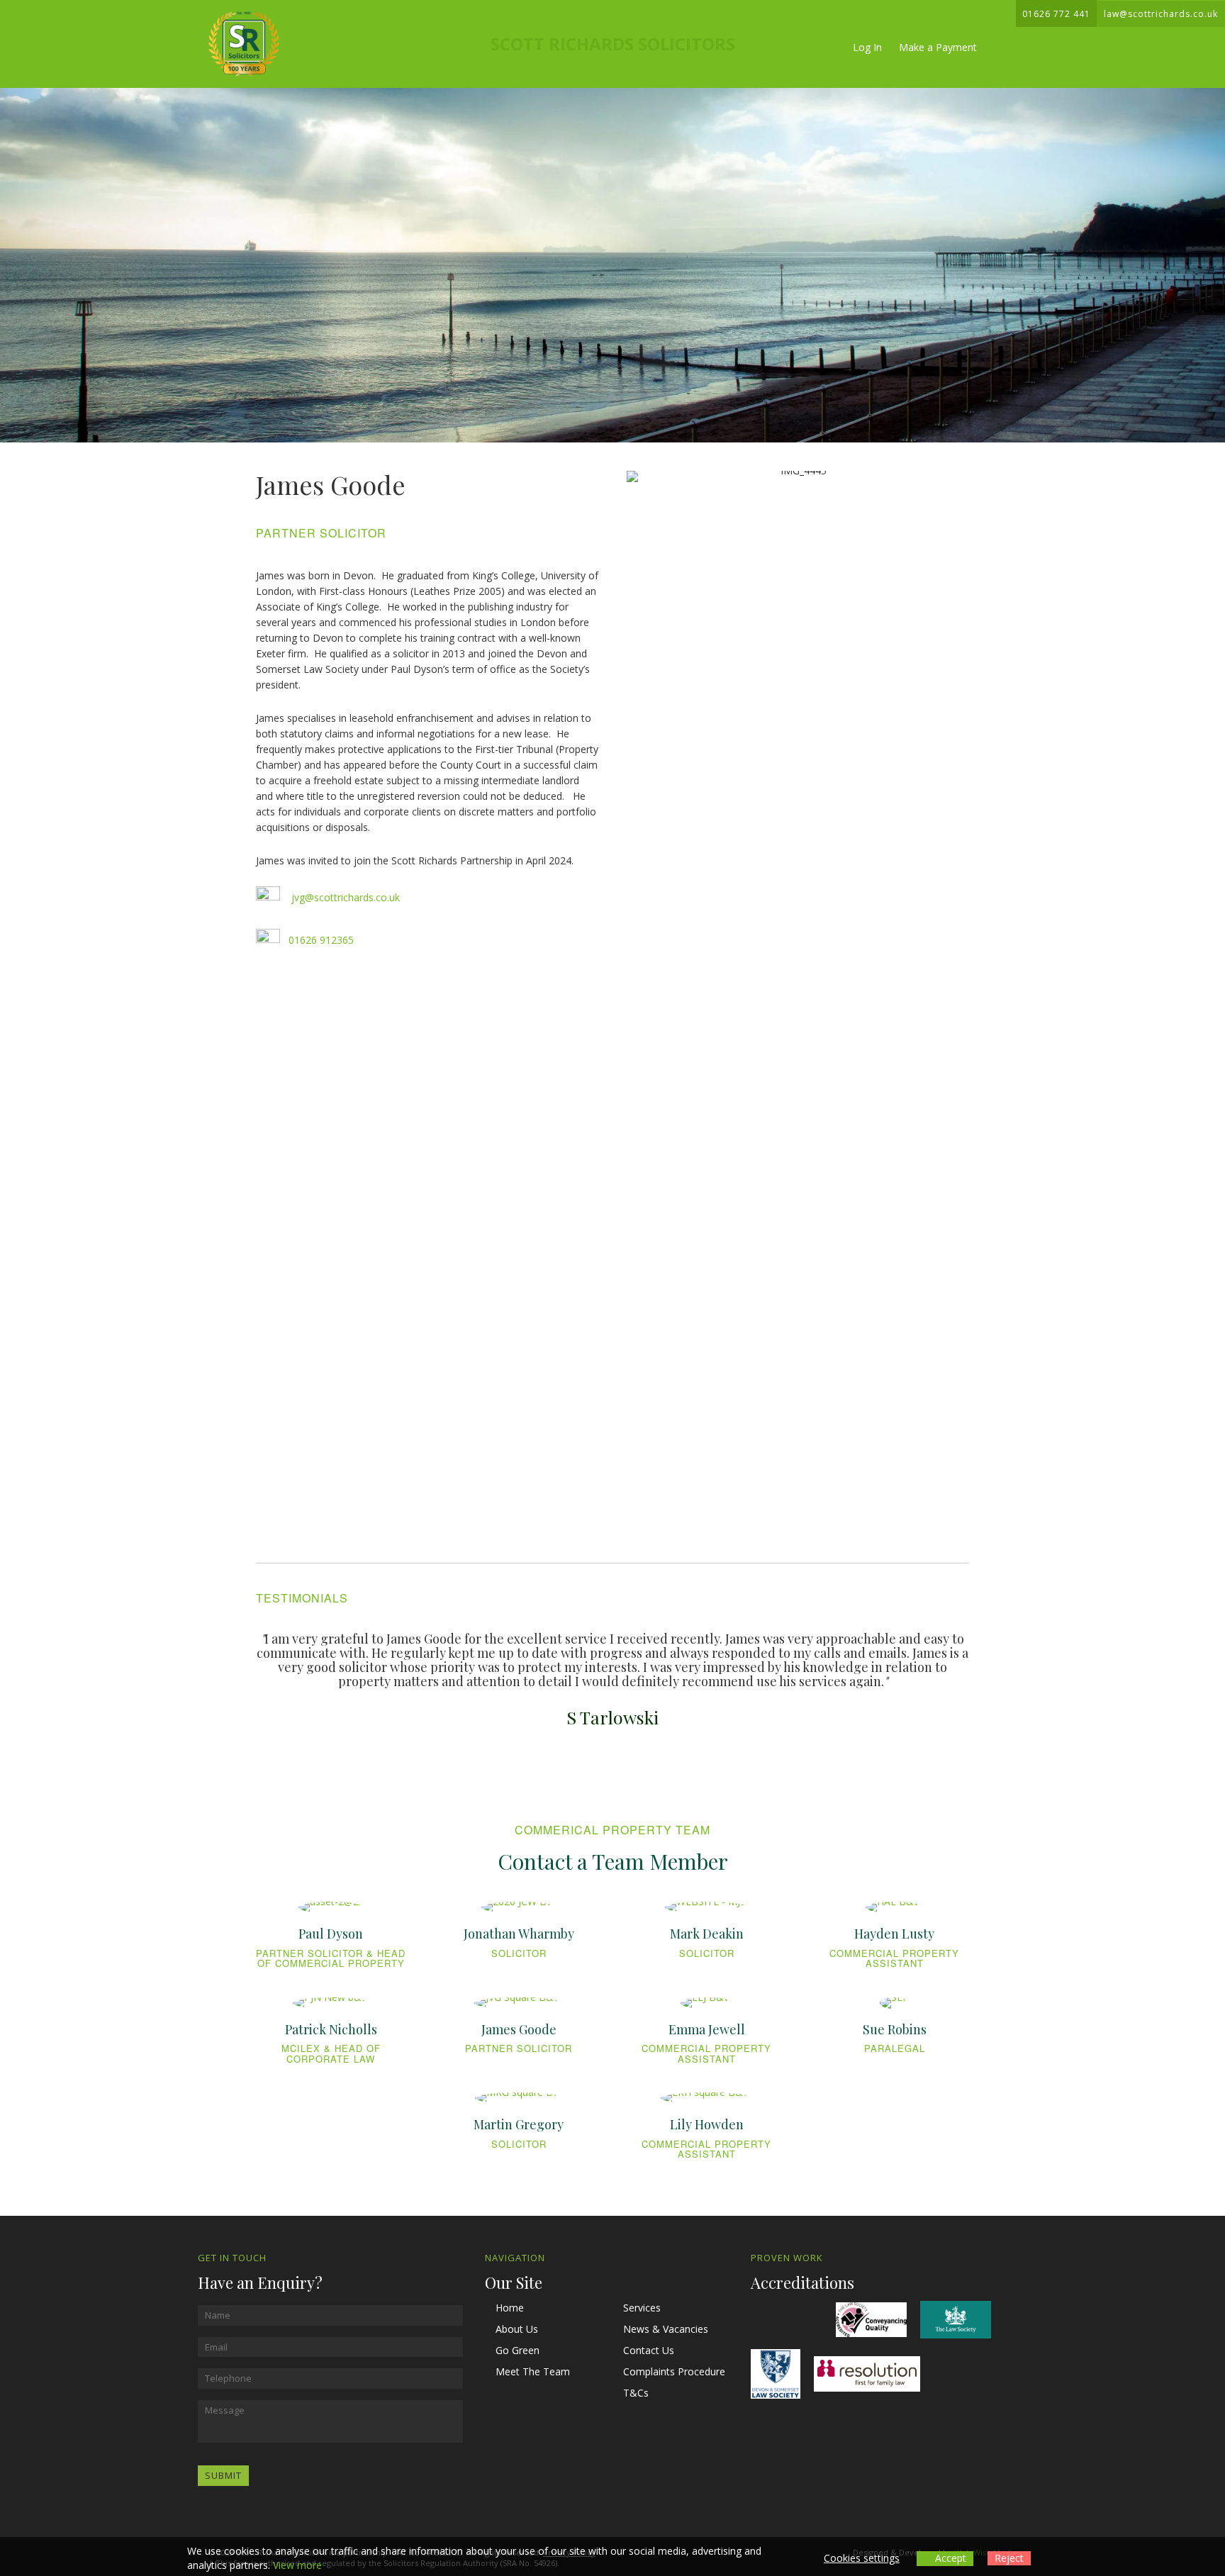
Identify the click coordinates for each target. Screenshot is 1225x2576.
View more (297, 2565)
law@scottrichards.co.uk (1161, 14)
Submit (223, 2475)
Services (642, 2308)
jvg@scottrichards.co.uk (346, 897)
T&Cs (636, 2393)
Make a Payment (938, 47)
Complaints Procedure (674, 2371)
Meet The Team (533, 2371)
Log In (867, 47)
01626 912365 (321, 940)
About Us (517, 2329)
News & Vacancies (666, 2329)
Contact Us (649, 2350)
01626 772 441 (1056, 14)
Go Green (518, 2350)
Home (510, 2308)
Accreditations (802, 2282)
